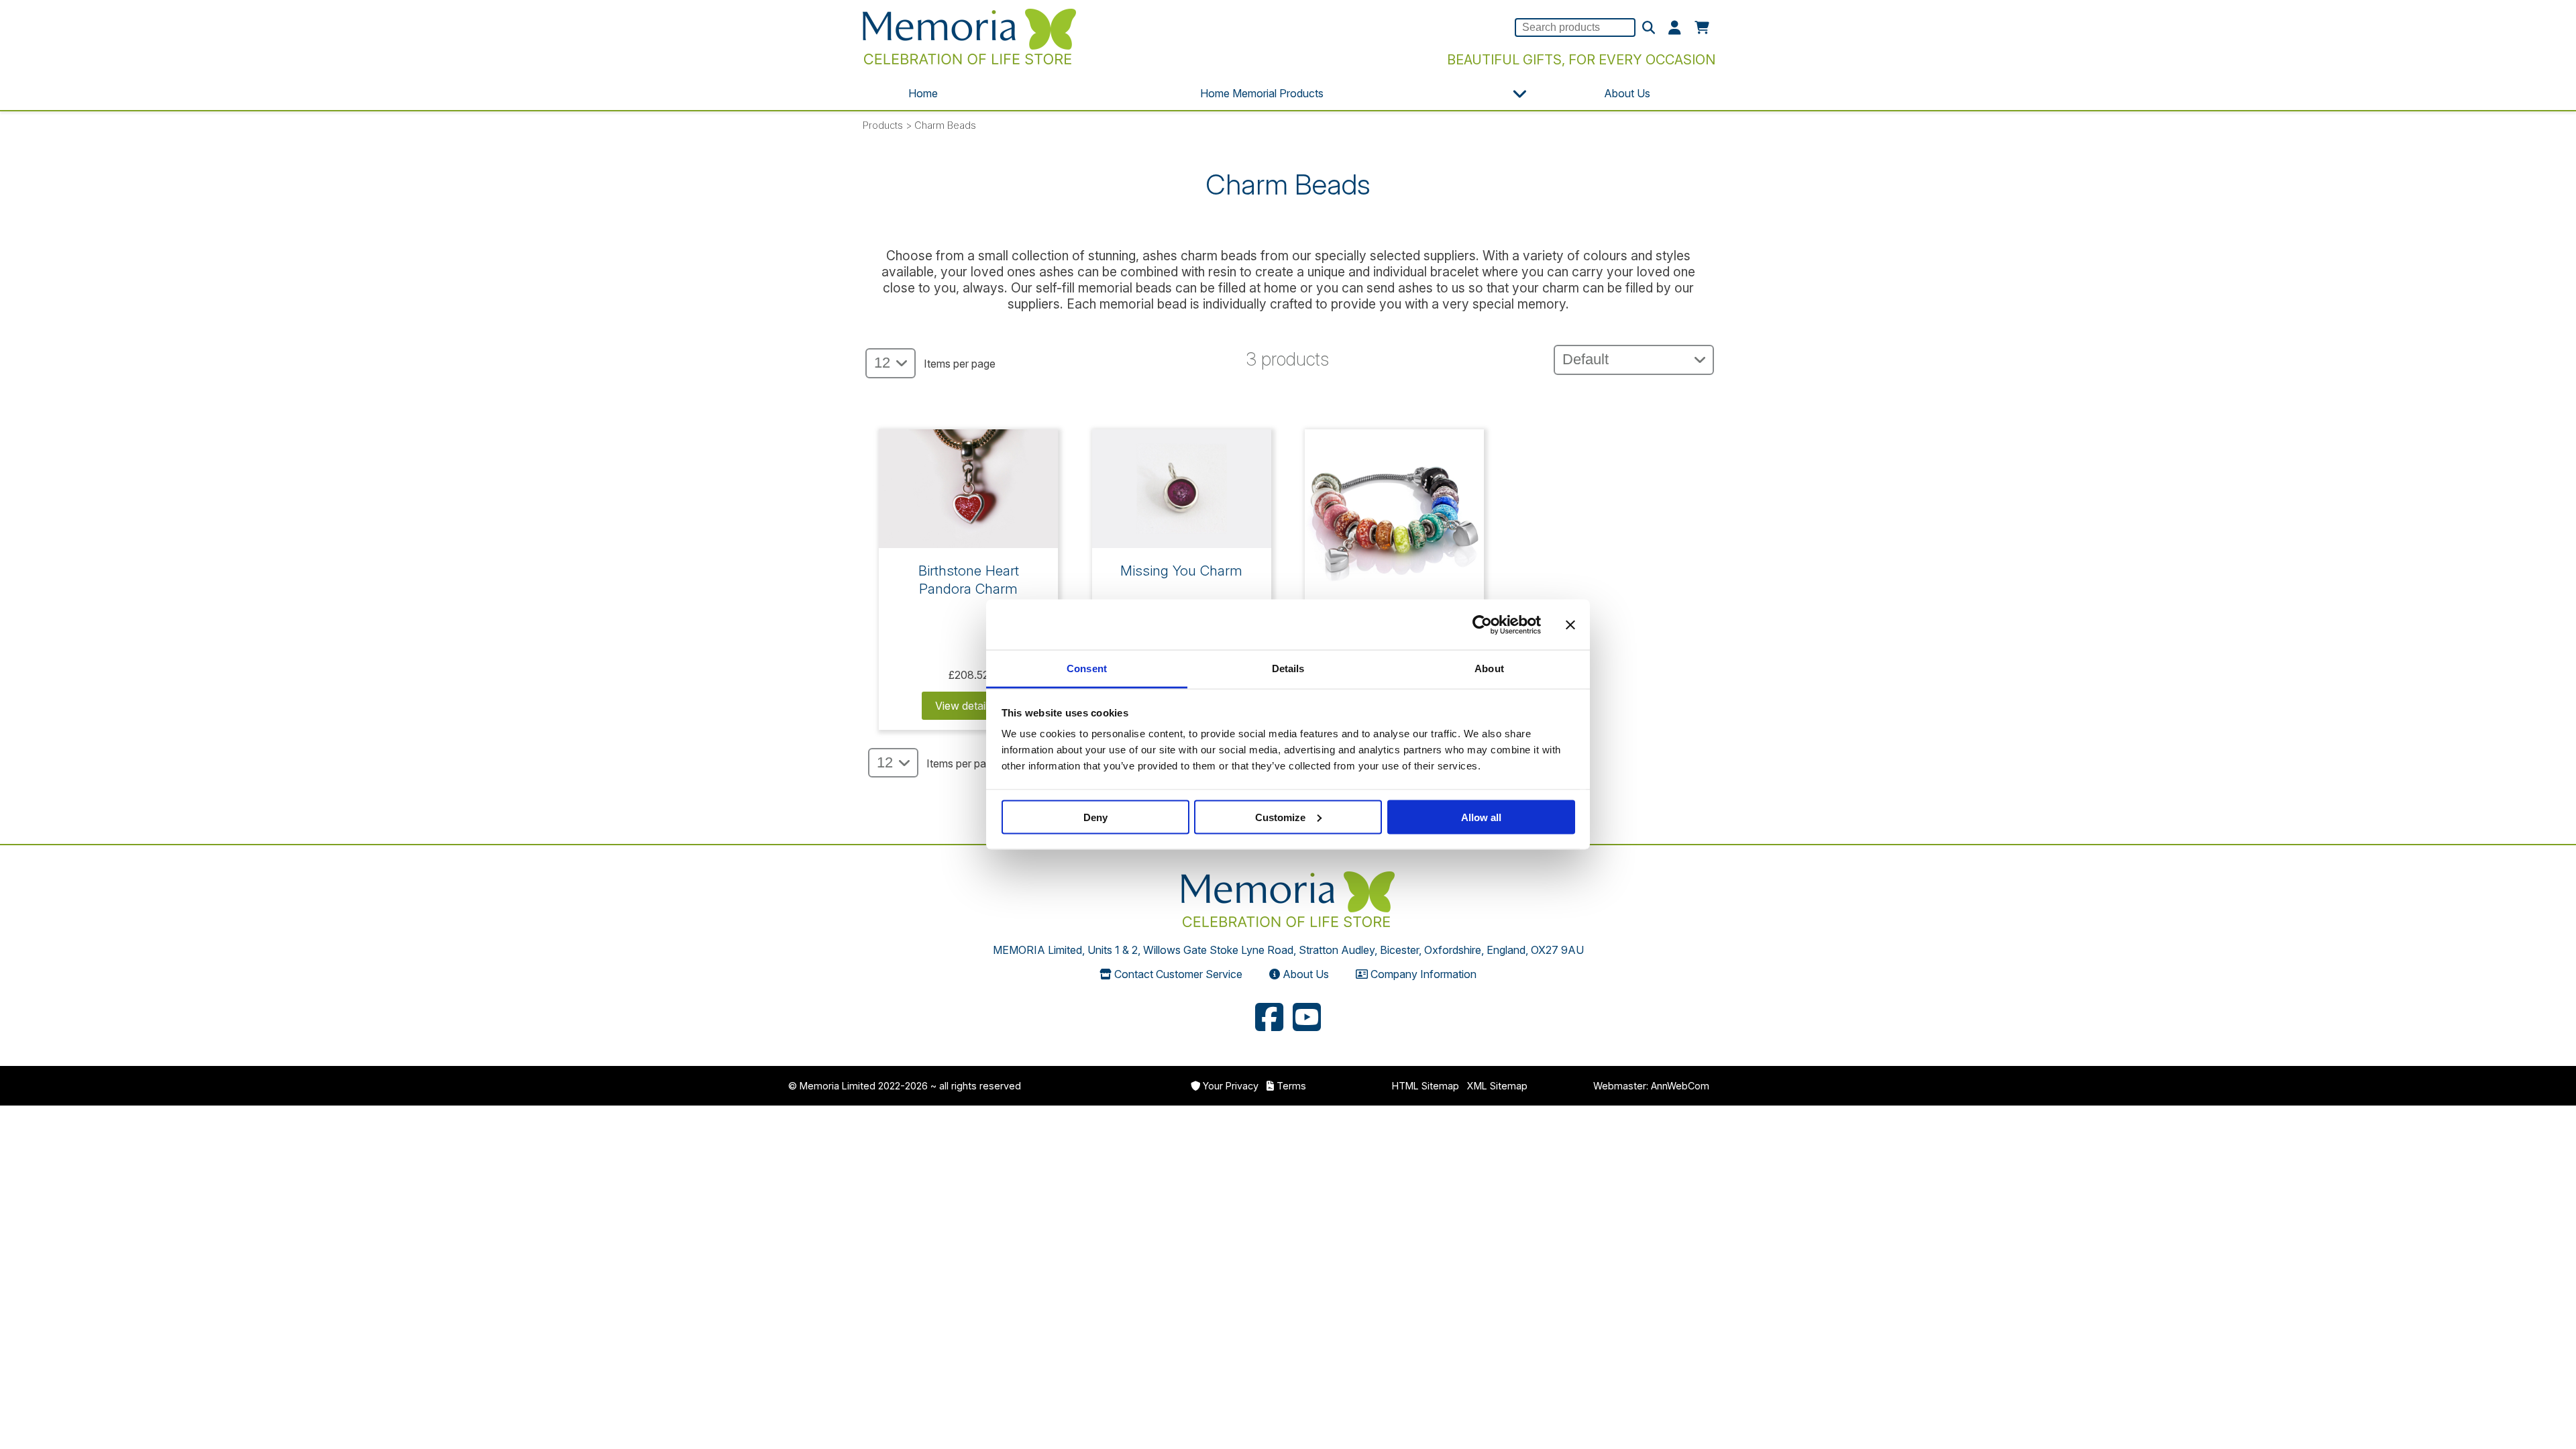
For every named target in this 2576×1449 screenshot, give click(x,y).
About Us (1627, 93)
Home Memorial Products (1262, 93)
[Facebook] (1269, 1019)
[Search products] (1649, 28)
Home (923, 93)
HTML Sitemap (1426, 1086)
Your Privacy (1231, 1086)
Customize (1280, 817)
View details (965, 706)
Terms (1291, 1086)
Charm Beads (945, 125)
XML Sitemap (1497, 1086)
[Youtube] (1307, 1019)
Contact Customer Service (1178, 974)
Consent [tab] (1087, 668)
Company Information (1424, 974)
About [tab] (1489, 668)
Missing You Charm (1181, 571)
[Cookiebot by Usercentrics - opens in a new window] (1482, 625)
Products (883, 125)
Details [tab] (1288, 668)
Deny (1095, 817)
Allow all (1481, 817)
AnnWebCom (1680, 1086)
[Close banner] (1570, 625)
